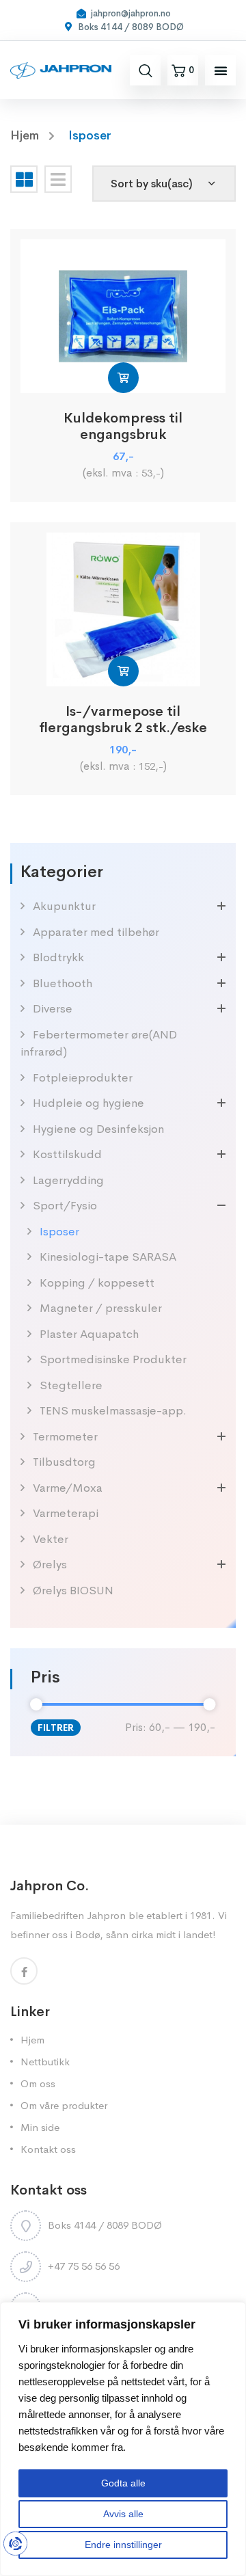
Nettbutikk (45, 2062)
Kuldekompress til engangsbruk (123, 427)
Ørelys (50, 1565)
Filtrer (56, 1728)
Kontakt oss (48, 2149)
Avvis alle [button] (123, 2514)
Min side (40, 2127)
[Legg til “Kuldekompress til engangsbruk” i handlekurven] (123, 378)
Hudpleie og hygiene (88, 1103)
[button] (221, 70)
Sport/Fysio (65, 1206)
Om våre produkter (64, 2105)
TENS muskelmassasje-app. (113, 1411)
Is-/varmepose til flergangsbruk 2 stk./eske (123, 720)
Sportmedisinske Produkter (113, 1359)
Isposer (59, 1232)
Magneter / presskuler (101, 1308)
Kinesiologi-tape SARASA (108, 1257)
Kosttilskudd (67, 1154)
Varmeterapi (66, 1513)
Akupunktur (64, 906)
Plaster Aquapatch (89, 1334)
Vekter (51, 1539)
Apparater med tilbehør (96, 932)
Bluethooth (63, 983)
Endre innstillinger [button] (123, 2545)
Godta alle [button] (123, 2483)
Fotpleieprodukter (83, 1078)
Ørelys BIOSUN (73, 1591)
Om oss (38, 2083)
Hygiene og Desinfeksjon (98, 1129)
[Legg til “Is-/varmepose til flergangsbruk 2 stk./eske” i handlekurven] (123, 671)
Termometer (65, 1437)
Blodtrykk (58, 957)
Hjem (32, 2040)
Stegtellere (71, 1385)
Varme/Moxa (68, 1488)
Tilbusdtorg (64, 1462)
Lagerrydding (68, 1180)
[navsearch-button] (146, 70)
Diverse (53, 1009)
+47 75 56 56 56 (84, 2266)
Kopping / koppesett (97, 1283)
